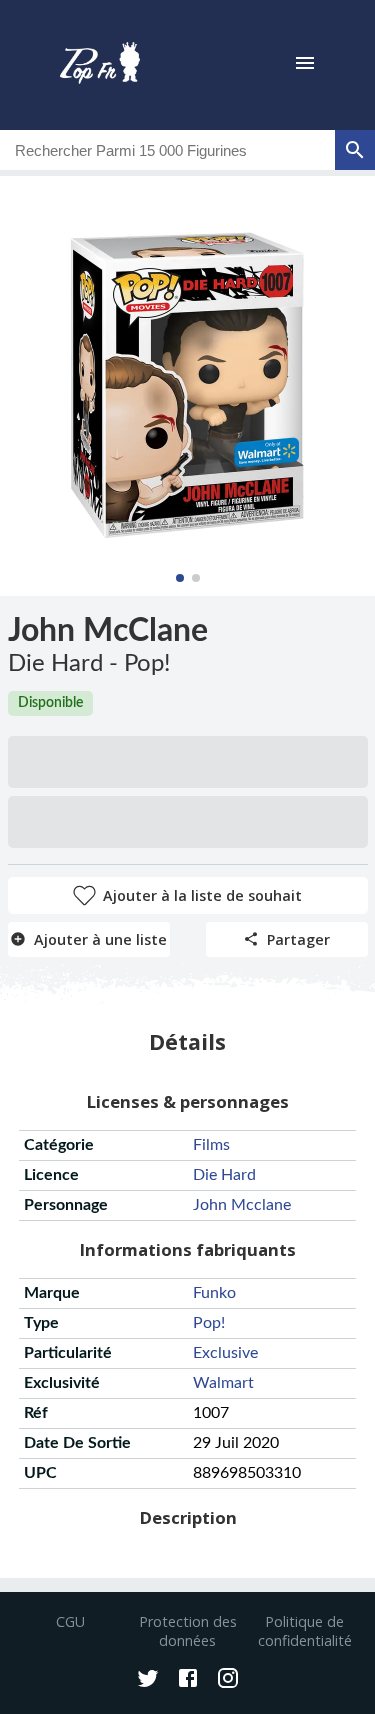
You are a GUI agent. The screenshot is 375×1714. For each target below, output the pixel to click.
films (211, 1145)
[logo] (100, 65)
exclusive (225, 1353)
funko (214, 1293)
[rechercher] (355, 150)
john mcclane (242, 1205)
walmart (223, 1383)
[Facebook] (188, 1680)
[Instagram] (228, 1680)
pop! (209, 1323)
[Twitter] (148, 1680)
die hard (224, 1175)
